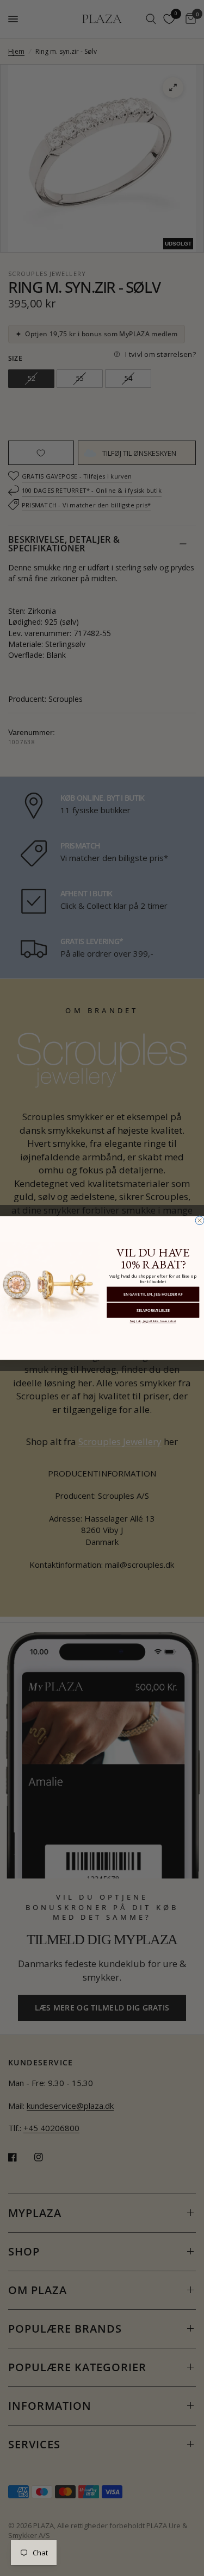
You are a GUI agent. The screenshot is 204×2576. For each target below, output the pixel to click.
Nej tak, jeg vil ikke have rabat (153, 1321)
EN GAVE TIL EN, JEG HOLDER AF (153, 1294)
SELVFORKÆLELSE (153, 1310)
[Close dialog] (200, 1221)
